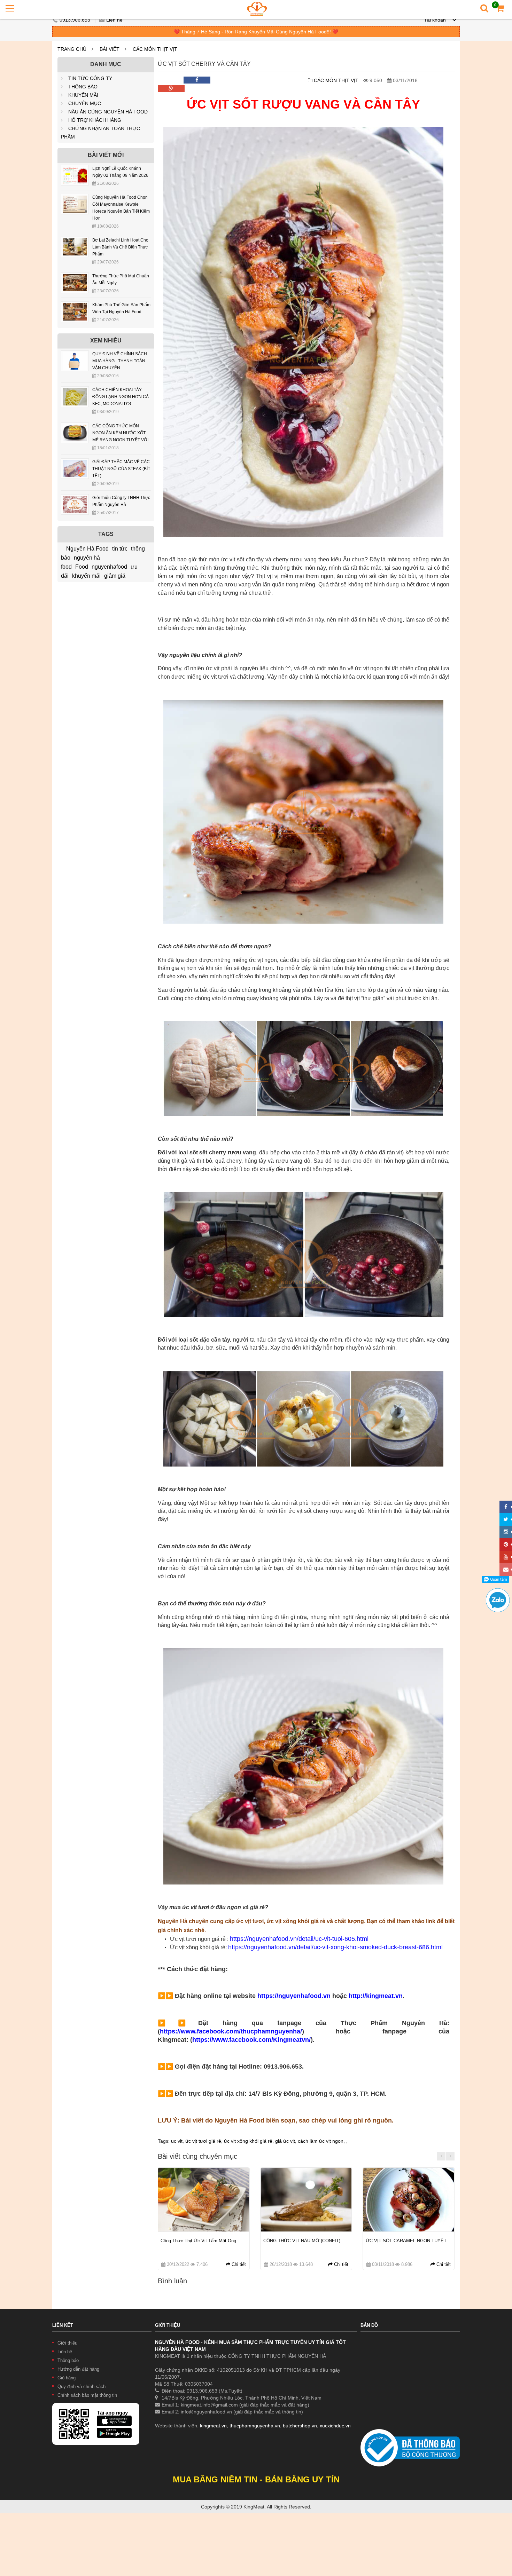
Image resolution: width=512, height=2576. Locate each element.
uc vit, (178, 2141)
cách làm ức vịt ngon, (322, 2141)
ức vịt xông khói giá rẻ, (250, 2141)
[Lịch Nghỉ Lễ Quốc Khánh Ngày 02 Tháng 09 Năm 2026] (75, 170)
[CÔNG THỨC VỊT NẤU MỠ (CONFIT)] (306, 2200)
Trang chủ (72, 49)
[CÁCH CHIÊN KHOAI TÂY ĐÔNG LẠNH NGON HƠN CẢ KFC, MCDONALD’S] (75, 392)
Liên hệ (114, 20)
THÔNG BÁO (83, 87)
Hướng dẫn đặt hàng (78, 2369)
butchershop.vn (300, 2426)
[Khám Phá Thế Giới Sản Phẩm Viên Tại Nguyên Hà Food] (75, 307)
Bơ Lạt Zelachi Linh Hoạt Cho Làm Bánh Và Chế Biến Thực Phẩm (120, 247)
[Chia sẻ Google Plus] (171, 88)
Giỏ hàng (67, 2378)
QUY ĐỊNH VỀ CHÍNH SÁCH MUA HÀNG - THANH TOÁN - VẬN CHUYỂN (120, 361)
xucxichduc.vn (335, 2426)
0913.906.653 (76, 20)
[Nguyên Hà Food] (257, 9)
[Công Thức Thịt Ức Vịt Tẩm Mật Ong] (203, 2200)
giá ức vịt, (286, 2141)
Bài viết (110, 49)
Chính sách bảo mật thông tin (87, 2395)
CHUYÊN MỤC (85, 103)
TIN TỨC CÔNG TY (90, 78)
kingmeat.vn (213, 2426)
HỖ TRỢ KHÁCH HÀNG (95, 120)
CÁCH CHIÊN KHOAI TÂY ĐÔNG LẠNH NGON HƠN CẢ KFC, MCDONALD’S (121, 397)
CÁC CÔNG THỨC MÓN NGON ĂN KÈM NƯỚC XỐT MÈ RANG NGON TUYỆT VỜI (120, 433)
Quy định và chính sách (82, 2387)
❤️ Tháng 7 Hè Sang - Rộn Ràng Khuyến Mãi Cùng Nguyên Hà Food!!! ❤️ (256, 32)
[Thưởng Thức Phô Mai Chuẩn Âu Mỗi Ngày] (75, 278)
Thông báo (68, 2360)
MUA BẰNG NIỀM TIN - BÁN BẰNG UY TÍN (256, 2479)
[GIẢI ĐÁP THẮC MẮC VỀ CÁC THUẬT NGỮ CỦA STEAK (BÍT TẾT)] (75, 464)
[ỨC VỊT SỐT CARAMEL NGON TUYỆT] (409, 2200)
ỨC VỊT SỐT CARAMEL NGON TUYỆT (406, 2241)
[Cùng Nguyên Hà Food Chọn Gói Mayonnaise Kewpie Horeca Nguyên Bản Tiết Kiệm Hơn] (75, 199)
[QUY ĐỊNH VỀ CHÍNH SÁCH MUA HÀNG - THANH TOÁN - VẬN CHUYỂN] (75, 356)
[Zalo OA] (498, 1591)
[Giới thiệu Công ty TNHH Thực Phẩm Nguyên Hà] (75, 499)
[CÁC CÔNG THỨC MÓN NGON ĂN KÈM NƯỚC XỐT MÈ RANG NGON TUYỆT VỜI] (75, 428)
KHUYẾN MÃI (83, 95)
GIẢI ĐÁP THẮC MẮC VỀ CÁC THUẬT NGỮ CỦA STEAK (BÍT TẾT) (121, 469)
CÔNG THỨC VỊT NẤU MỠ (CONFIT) (302, 2241)
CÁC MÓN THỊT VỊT (155, 49)
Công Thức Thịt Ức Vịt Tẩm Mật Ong (198, 2241)
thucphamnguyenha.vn (255, 2426)
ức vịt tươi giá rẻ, (205, 2141)
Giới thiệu (67, 2343)
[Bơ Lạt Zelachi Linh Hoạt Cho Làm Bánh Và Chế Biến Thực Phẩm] (75, 242)
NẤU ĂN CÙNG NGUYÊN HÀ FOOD (108, 112)
